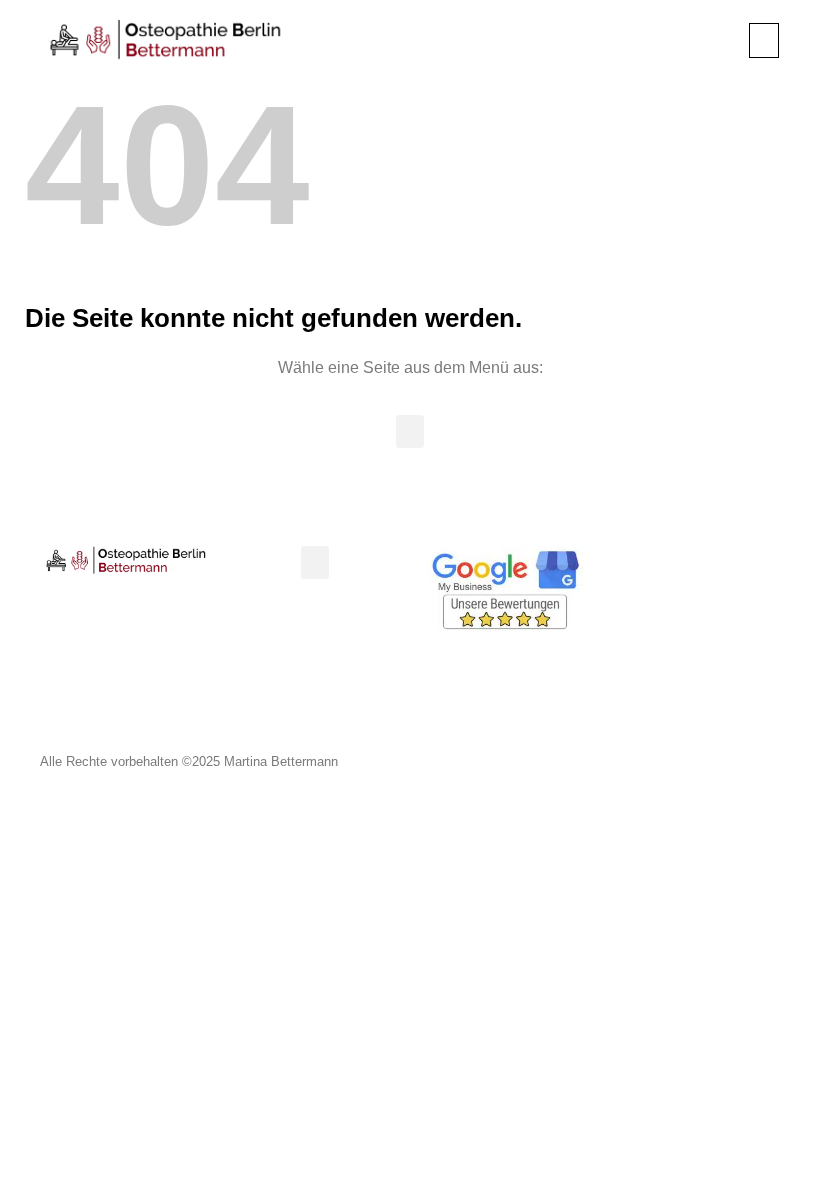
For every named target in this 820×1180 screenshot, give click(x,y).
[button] (764, 40)
